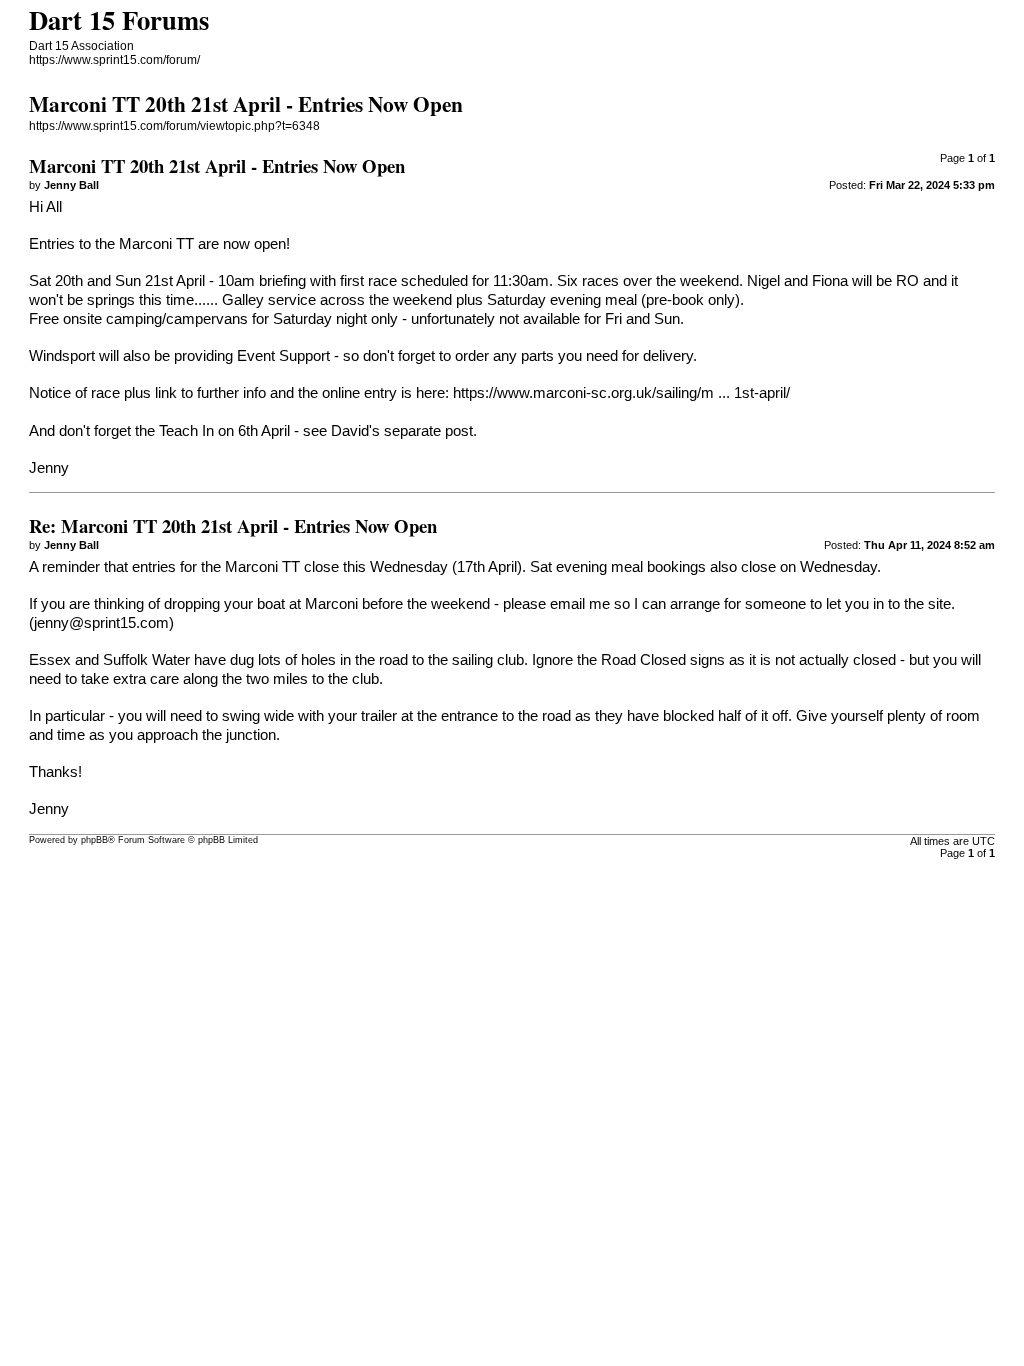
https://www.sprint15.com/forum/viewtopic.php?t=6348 (174, 126)
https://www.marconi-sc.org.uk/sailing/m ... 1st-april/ (621, 393)
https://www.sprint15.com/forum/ (114, 60)
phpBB (94, 840)
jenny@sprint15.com (101, 623)
